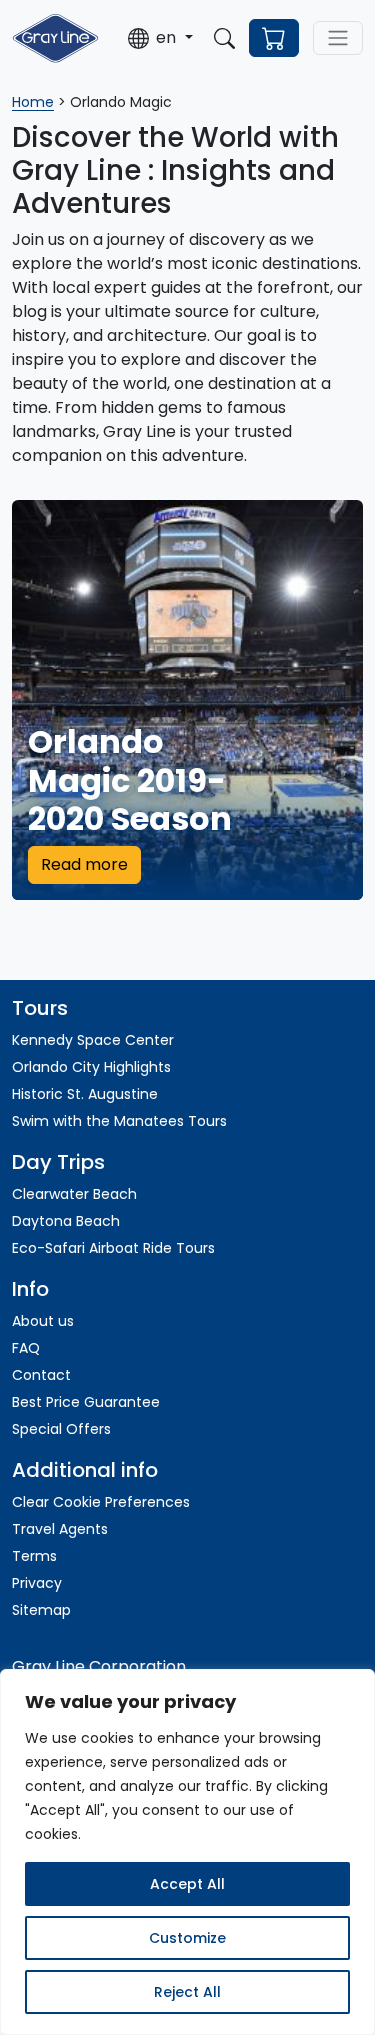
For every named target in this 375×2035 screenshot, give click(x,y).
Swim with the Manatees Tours (119, 1121)
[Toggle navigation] (338, 38)
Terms (34, 1556)
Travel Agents (60, 1529)
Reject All (187, 1992)
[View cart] (274, 38)
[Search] (224, 38)
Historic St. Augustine (85, 1094)
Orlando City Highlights (91, 1067)
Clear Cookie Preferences (101, 1502)
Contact (41, 1375)
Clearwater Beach (74, 1194)
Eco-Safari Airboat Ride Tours (113, 1248)
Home (33, 102)
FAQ (26, 1348)
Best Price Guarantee (86, 1402)
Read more (84, 864)
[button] (160, 38)
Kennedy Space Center (93, 1040)
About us (43, 1321)
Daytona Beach (66, 1221)
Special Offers (61, 1429)
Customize (187, 1938)
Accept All (187, 1884)
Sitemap (41, 1610)
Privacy (37, 1583)
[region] (187, 1852)
